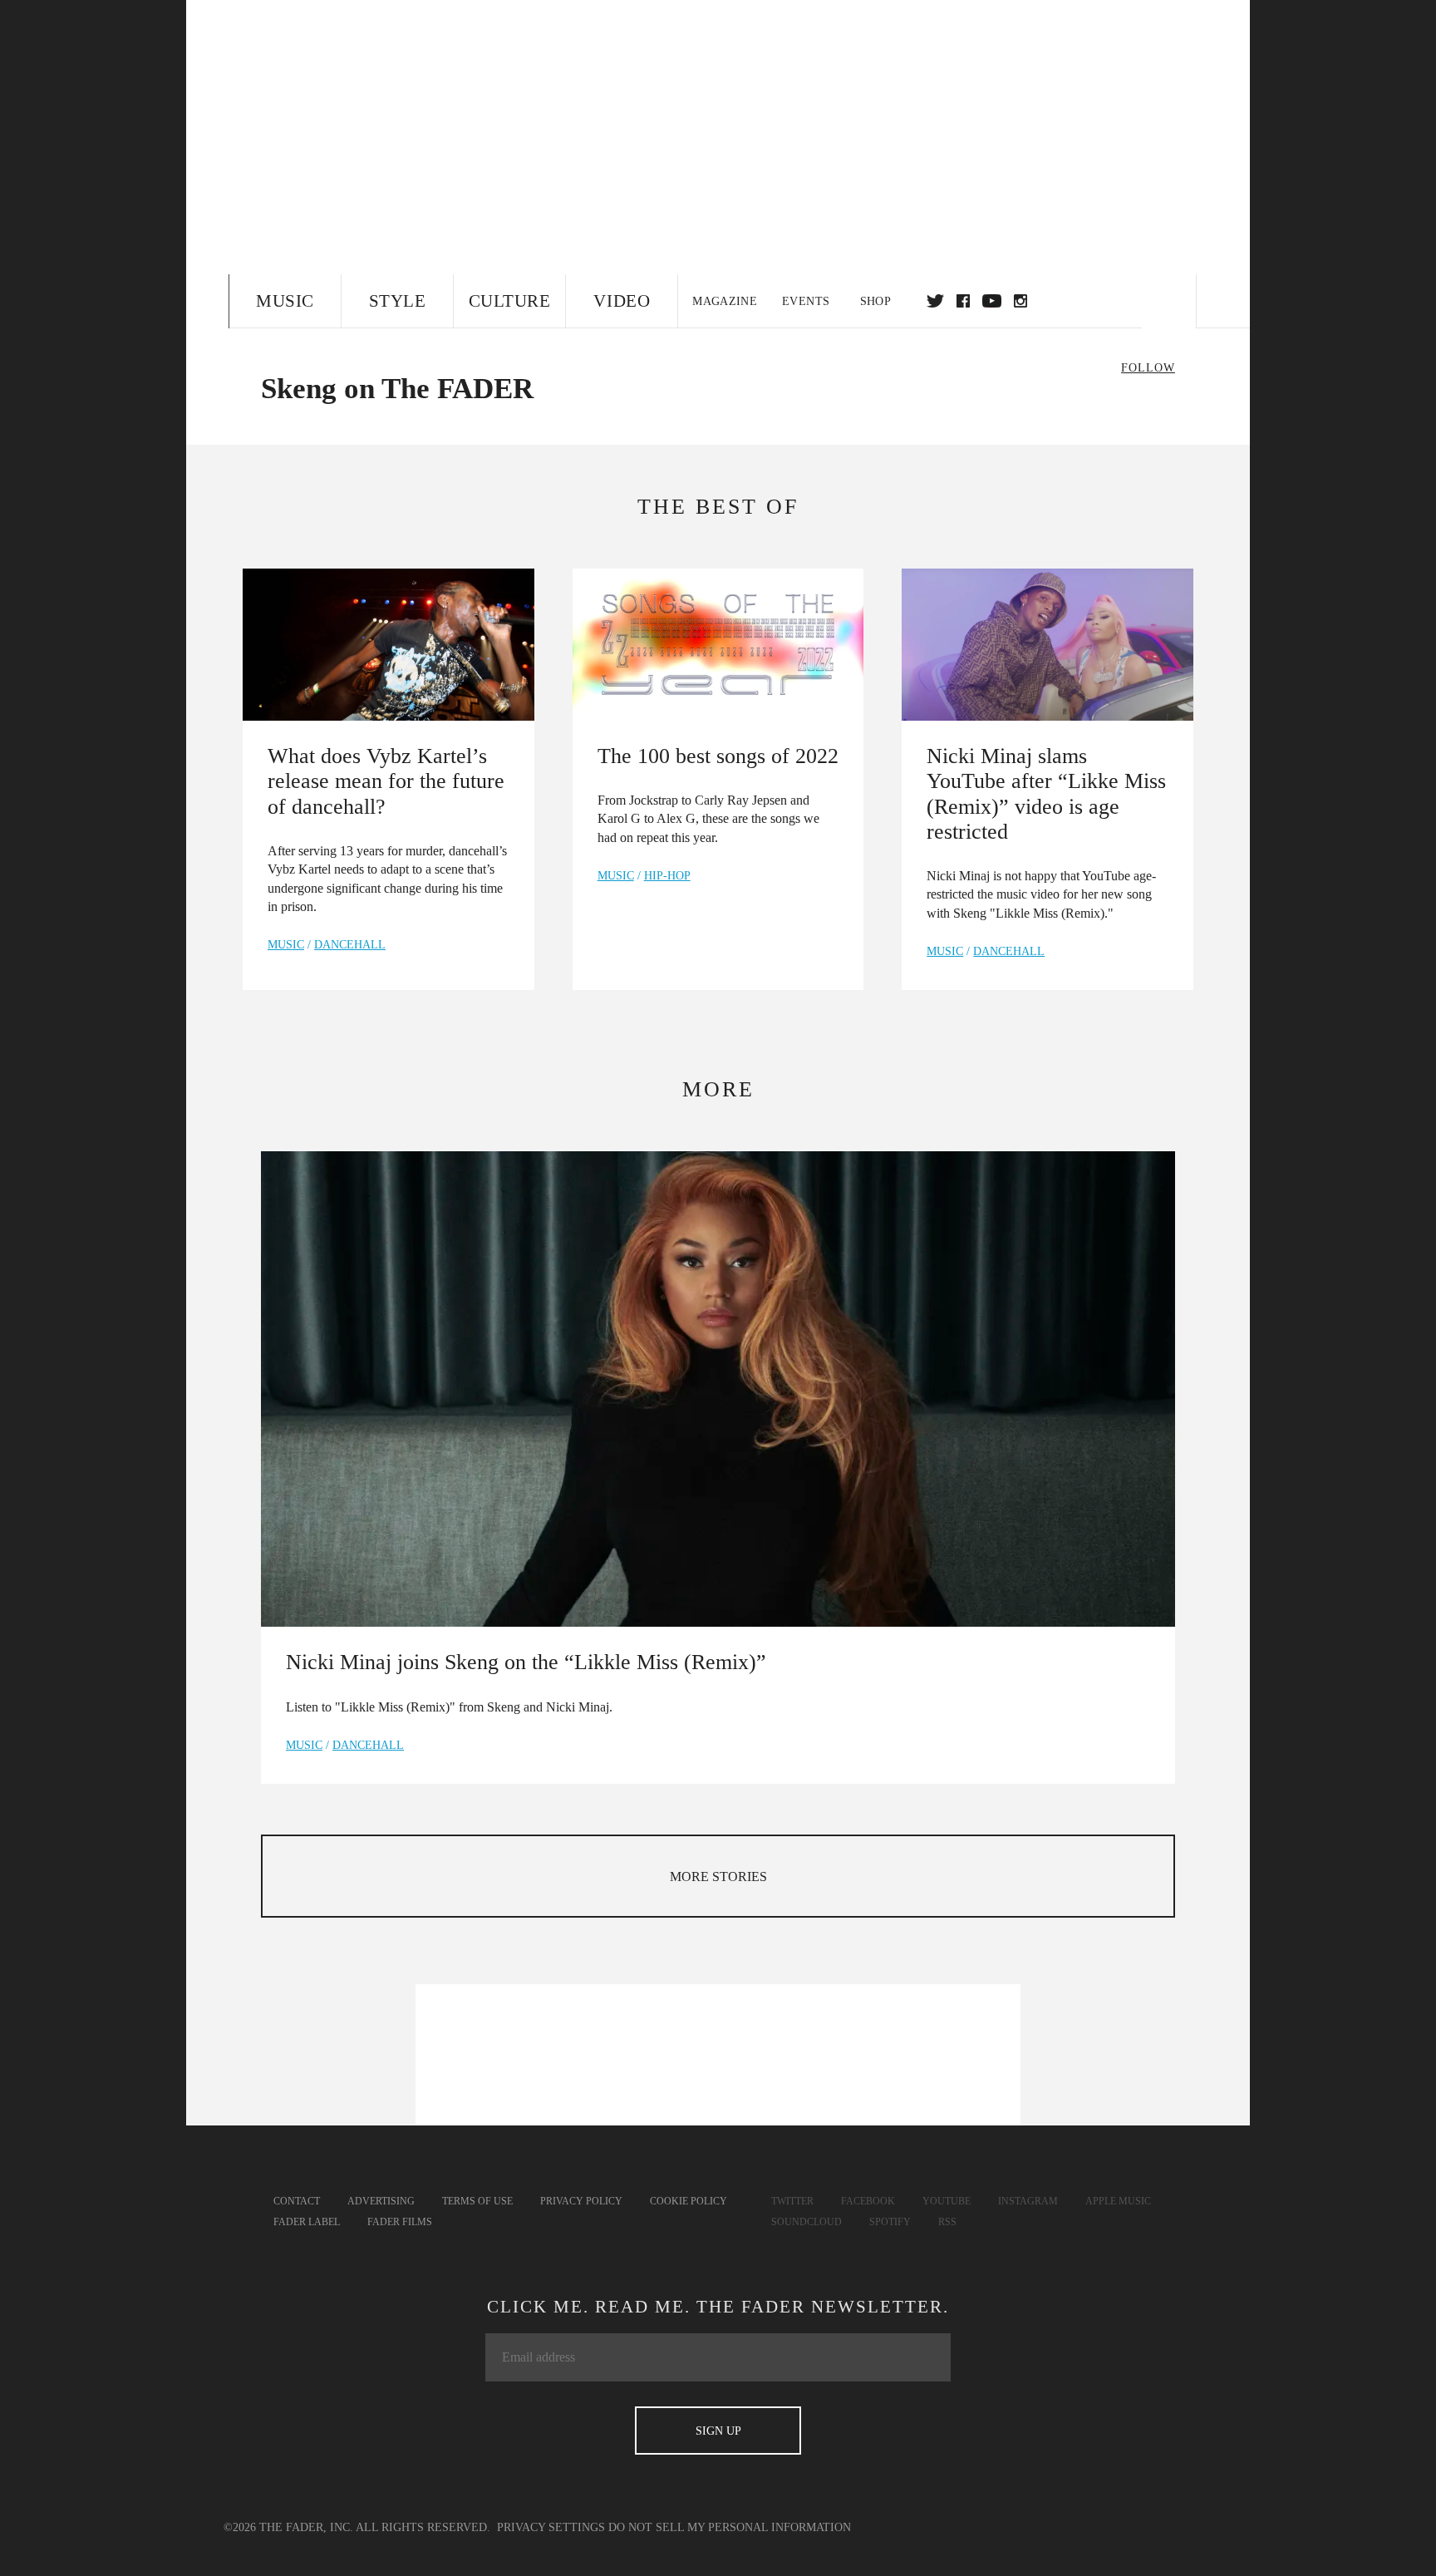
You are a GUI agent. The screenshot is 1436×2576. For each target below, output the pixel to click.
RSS (947, 2222)
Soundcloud (807, 2222)
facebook (963, 301)
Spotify (890, 2222)
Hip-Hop (667, 876)
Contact (297, 2201)
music (286, 945)
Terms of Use (477, 2201)
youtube (992, 301)
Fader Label (307, 2222)
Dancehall (350, 945)
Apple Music (1118, 2201)
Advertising (381, 2201)
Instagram (1028, 2201)
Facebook (868, 2201)
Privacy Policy (581, 2201)
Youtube (947, 2201)
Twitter (935, 301)
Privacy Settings (551, 2527)
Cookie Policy (688, 2201)
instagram (1020, 301)
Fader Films (400, 2222)
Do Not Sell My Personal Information (730, 2527)
